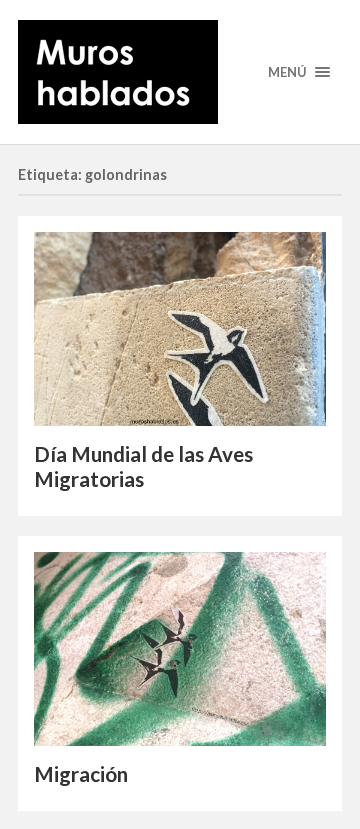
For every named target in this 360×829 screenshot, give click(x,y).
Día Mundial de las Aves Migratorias (143, 466)
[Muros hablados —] (180, 72)
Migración (81, 774)
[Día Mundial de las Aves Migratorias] (180, 329)
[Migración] (180, 649)
